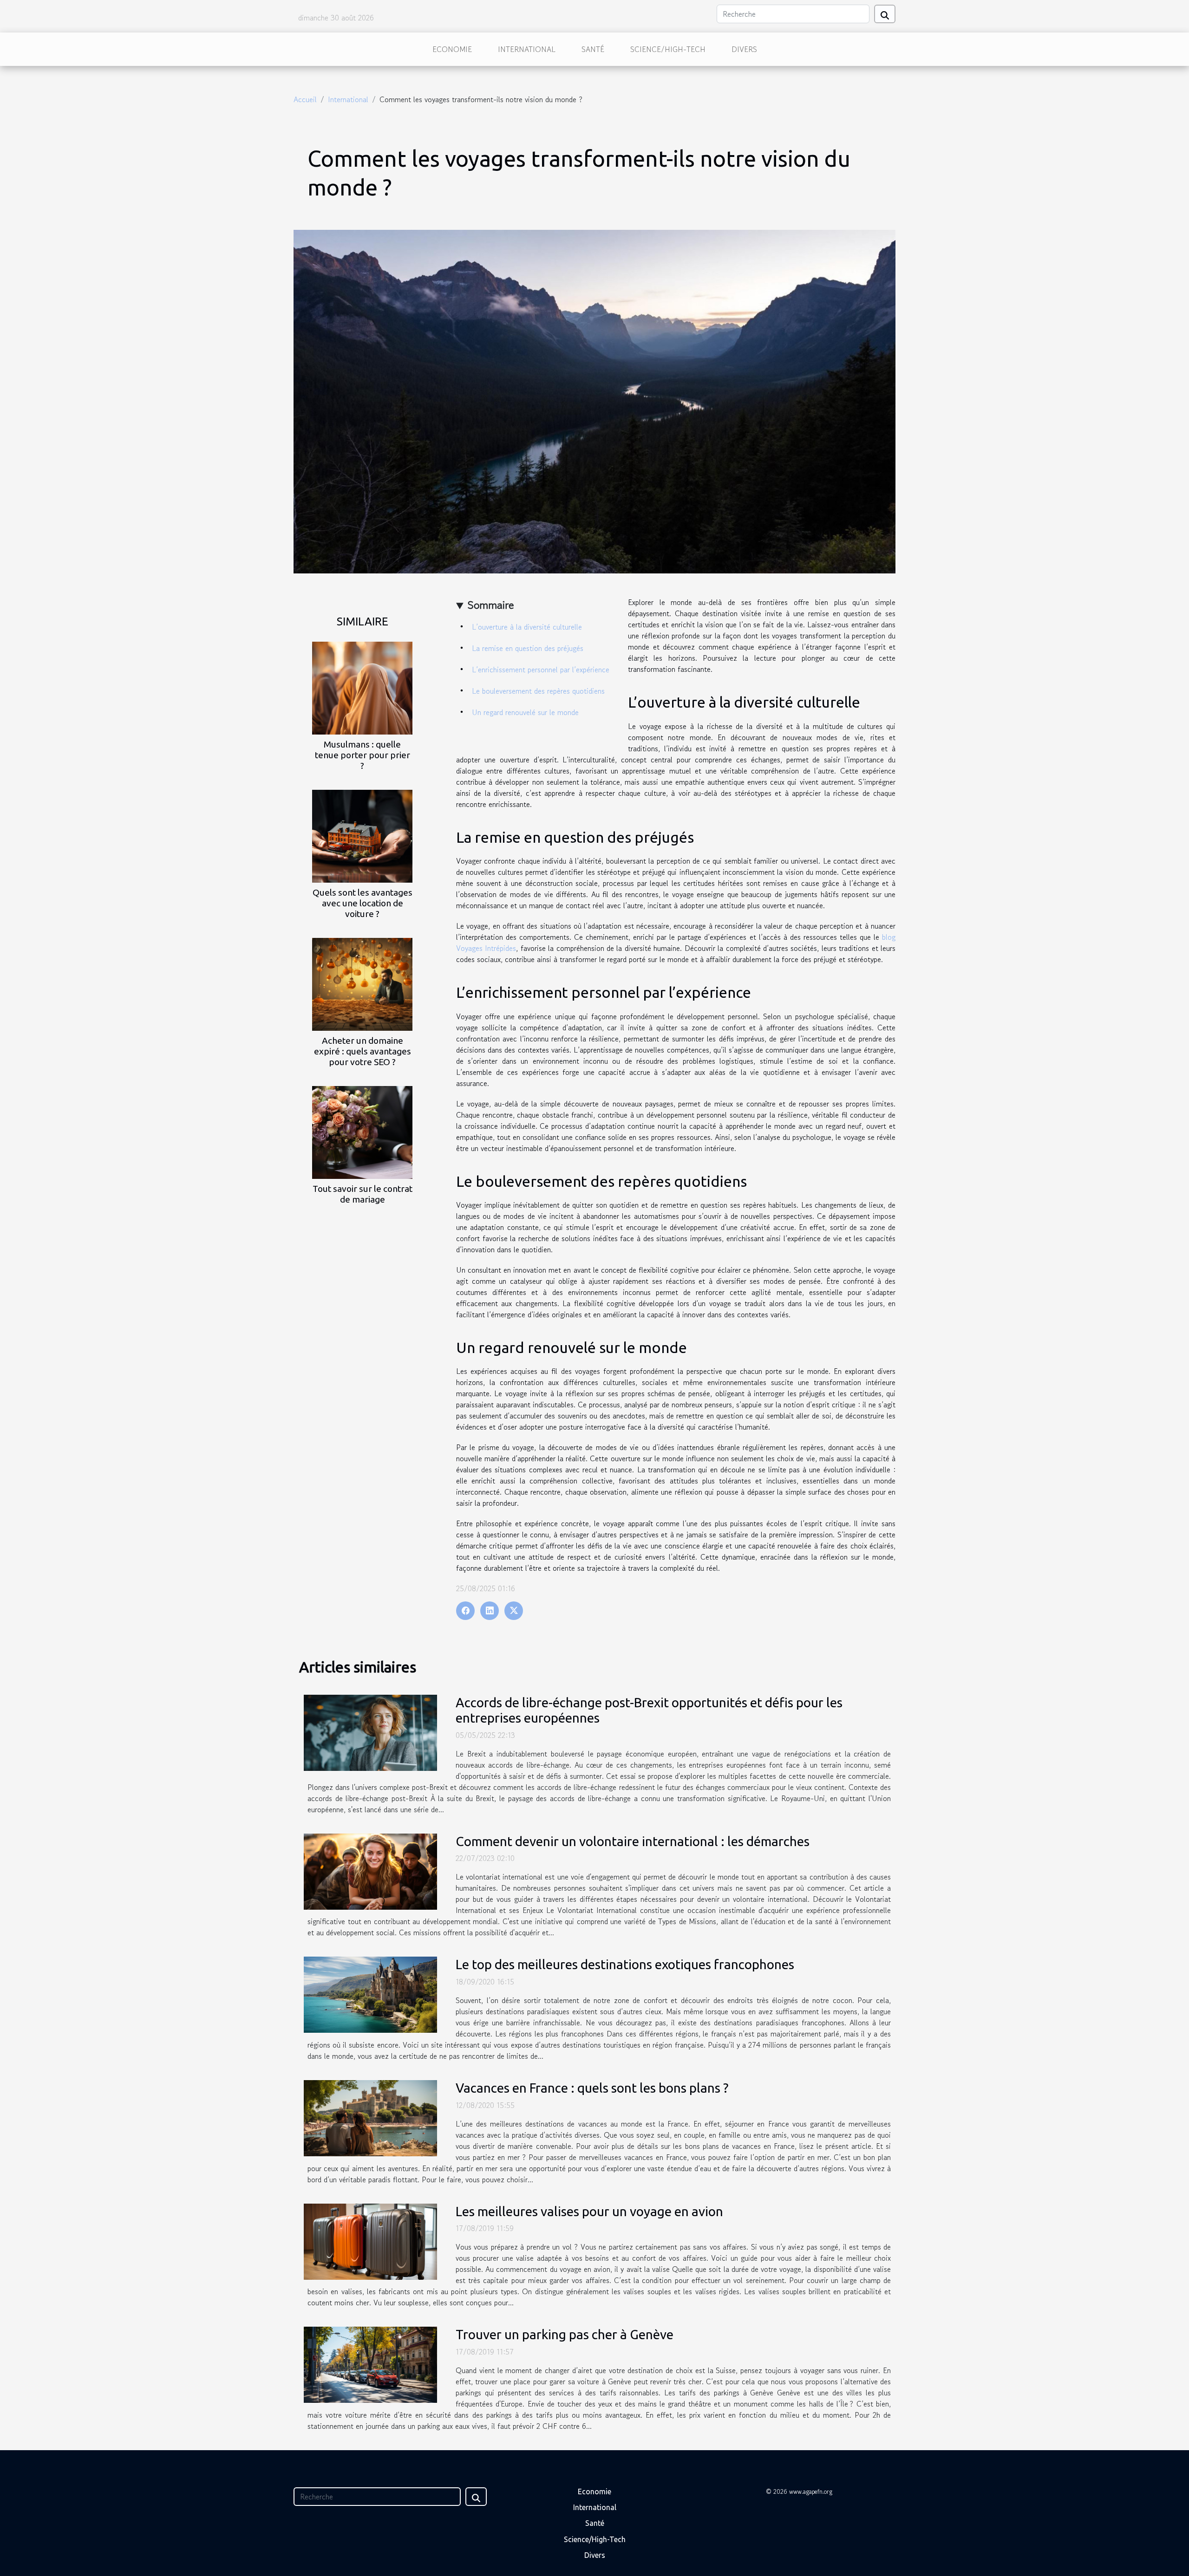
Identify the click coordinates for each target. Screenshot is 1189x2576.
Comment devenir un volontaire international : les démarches (633, 1841)
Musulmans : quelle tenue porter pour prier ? (363, 755)
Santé (593, 49)
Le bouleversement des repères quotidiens (538, 691)
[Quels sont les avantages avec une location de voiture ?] (362, 835)
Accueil (305, 99)
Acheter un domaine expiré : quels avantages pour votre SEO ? (363, 1051)
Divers (744, 49)
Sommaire (491, 605)
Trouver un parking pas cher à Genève (565, 2334)
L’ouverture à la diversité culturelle (527, 627)
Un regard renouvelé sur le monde (525, 712)
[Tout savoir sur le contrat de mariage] (362, 1132)
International (527, 49)
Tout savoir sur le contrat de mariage (363, 1194)
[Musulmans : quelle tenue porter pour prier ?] (362, 687)
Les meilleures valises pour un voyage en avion (589, 2211)
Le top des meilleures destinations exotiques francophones (625, 1964)
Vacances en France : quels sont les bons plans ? (592, 2088)
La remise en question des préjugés (528, 648)
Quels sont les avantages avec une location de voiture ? (363, 903)
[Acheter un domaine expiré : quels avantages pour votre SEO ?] (362, 983)
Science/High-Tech (668, 49)
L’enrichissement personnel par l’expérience (541, 670)
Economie (452, 49)
